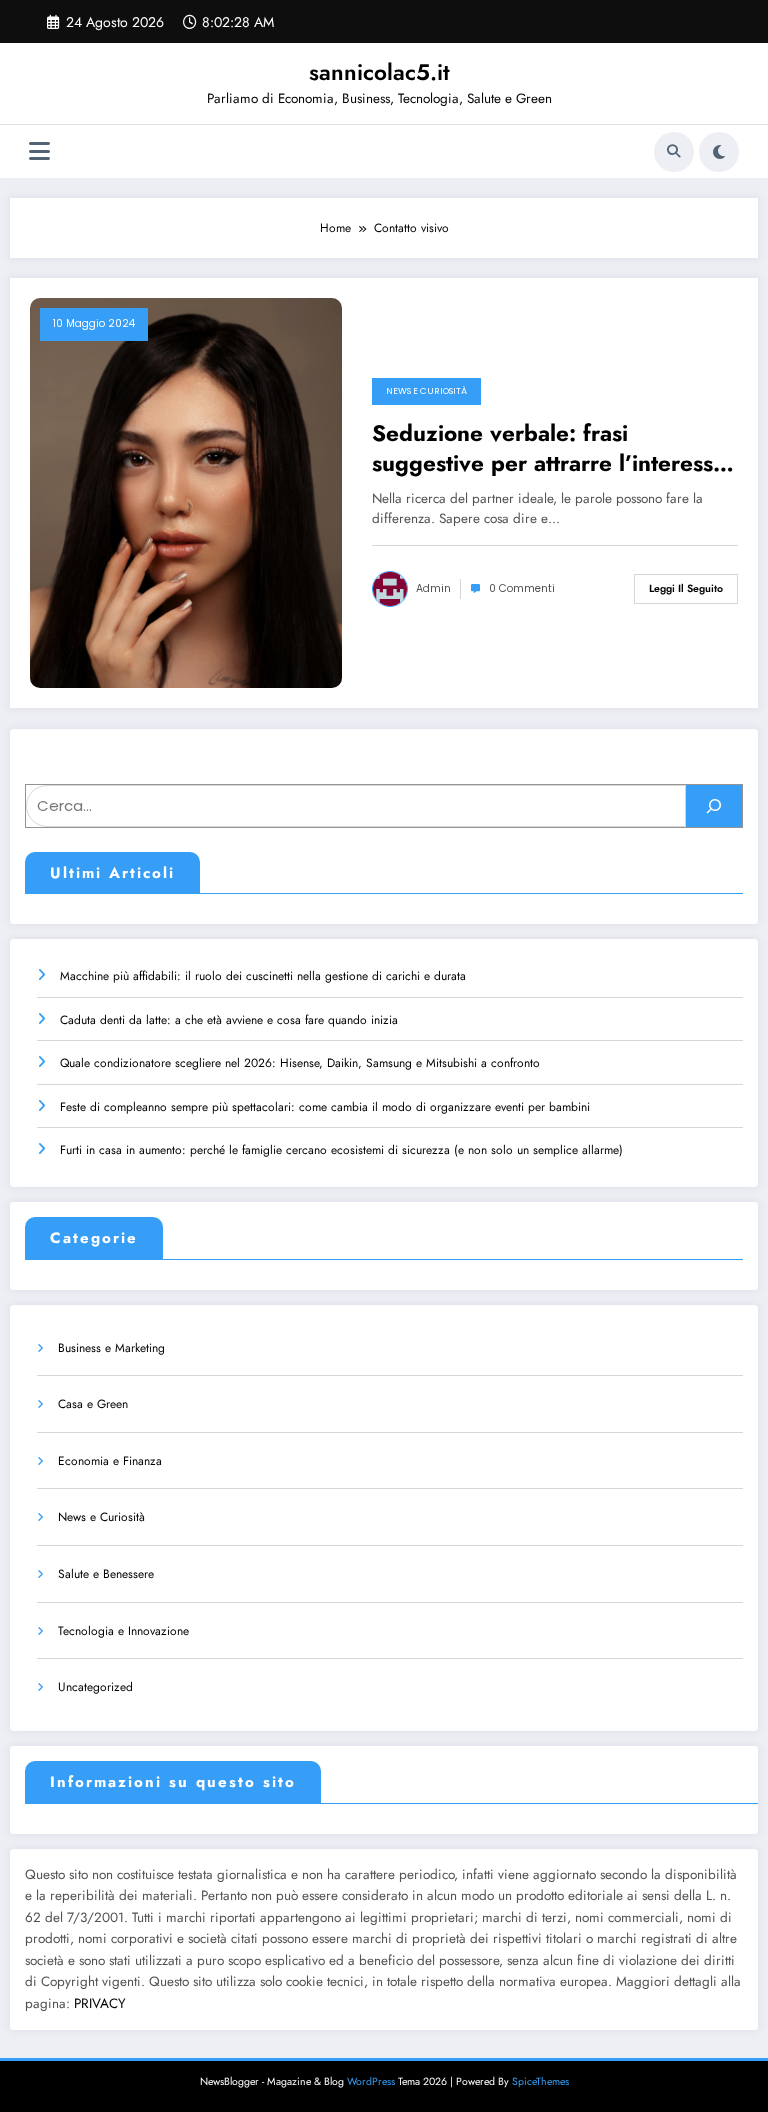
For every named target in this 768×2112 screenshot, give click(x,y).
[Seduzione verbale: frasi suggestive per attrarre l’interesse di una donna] (186, 492)
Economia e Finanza (110, 1461)
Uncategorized (95, 1687)
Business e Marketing (111, 1348)
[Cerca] (674, 152)
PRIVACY (100, 2003)
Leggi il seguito (686, 588)
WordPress (371, 2081)
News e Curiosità (426, 391)
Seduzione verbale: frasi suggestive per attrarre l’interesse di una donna (549, 448)
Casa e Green (93, 1404)
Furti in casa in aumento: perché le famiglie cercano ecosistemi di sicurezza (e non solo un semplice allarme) (341, 1150)
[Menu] (39, 151)
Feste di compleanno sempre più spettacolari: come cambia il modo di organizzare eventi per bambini (325, 1107)
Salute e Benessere (106, 1574)
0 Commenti (522, 588)
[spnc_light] (719, 152)
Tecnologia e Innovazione (123, 1631)
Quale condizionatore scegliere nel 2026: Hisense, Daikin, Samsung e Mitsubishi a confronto (300, 1063)
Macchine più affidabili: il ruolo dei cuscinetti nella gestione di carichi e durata (263, 976)
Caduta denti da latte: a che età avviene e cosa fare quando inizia (229, 1020)
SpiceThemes (540, 2081)
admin (433, 588)
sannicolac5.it (379, 72)
